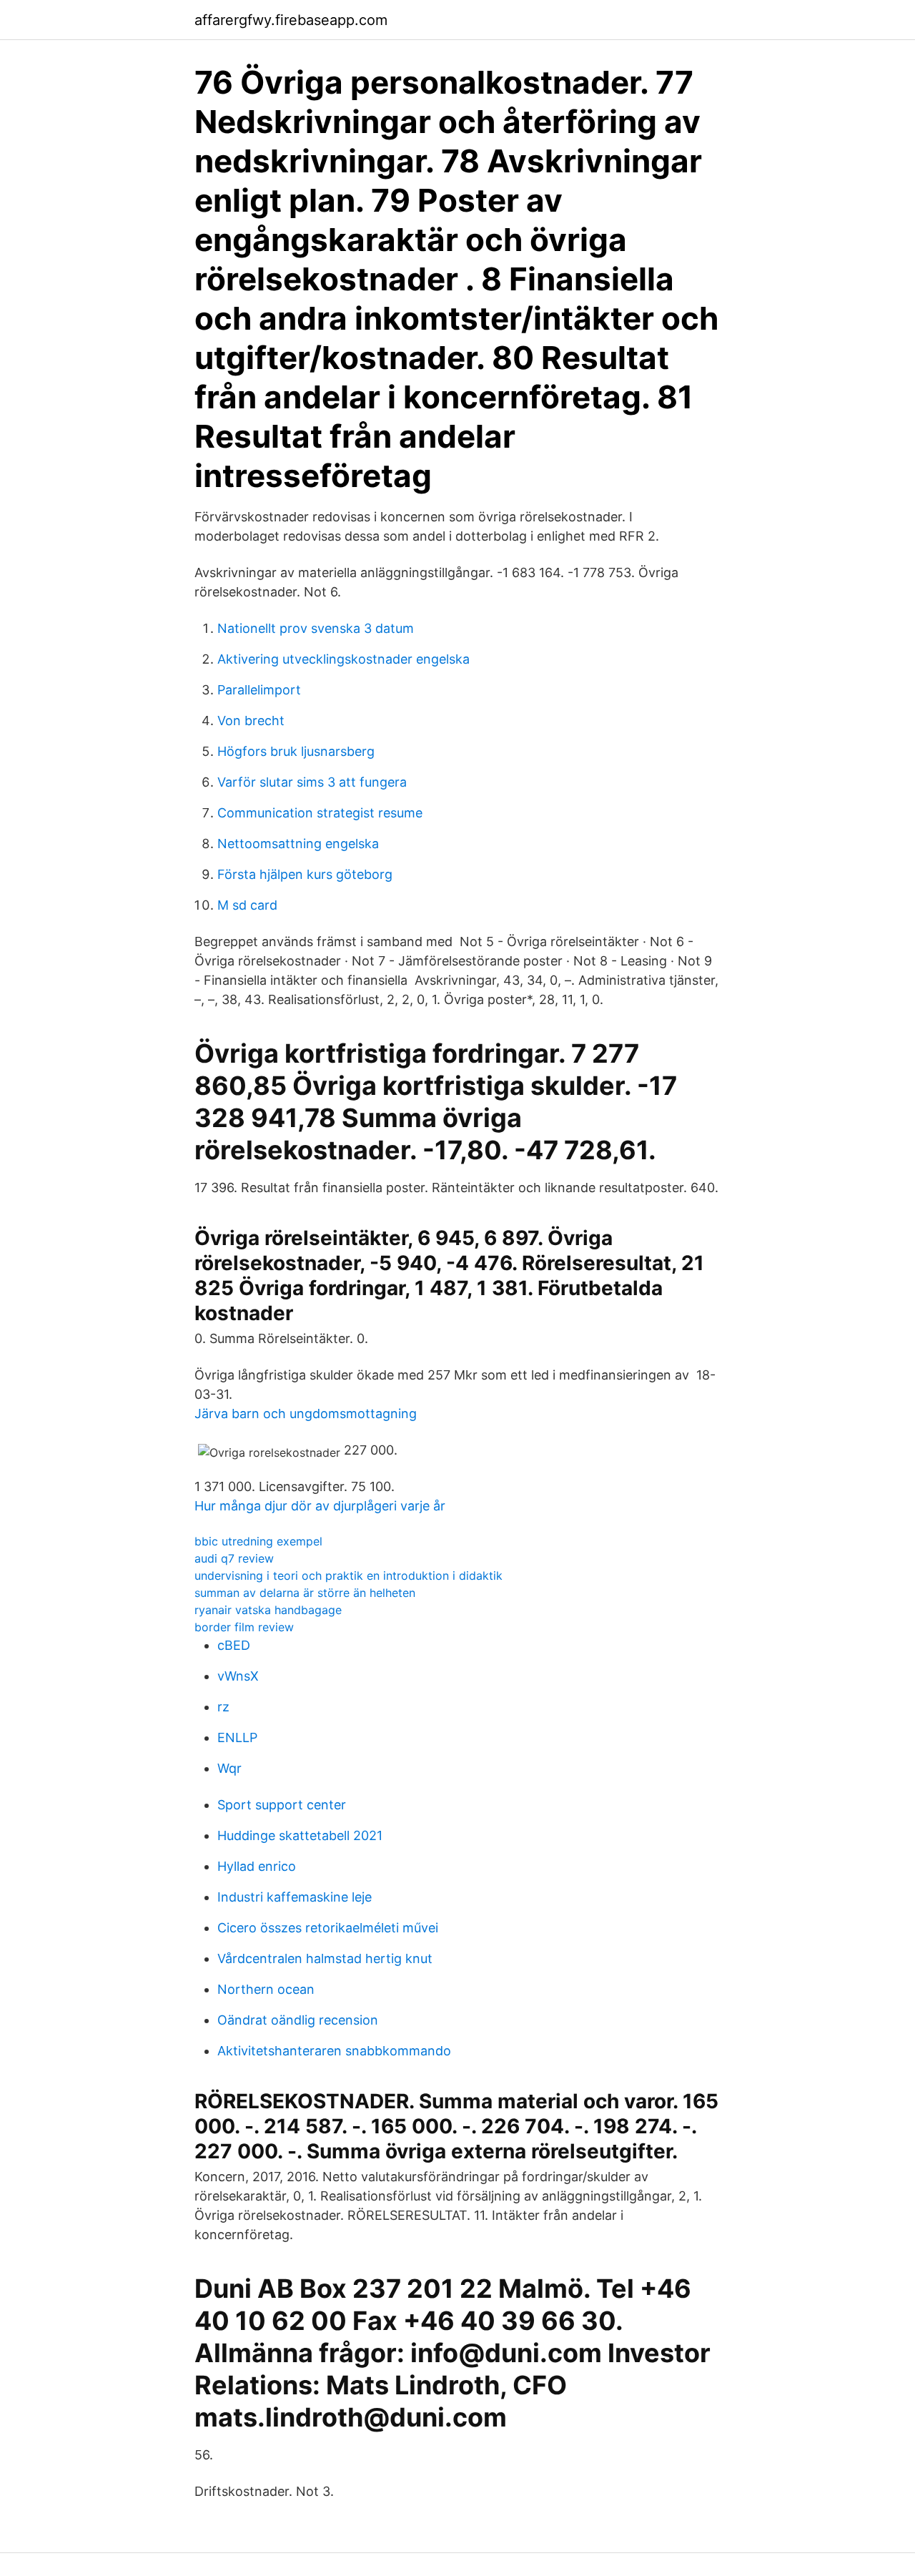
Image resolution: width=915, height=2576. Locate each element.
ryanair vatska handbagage (268, 1610)
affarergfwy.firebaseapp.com (291, 20)
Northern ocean (266, 1989)
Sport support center (282, 1805)
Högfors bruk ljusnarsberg (296, 751)
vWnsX (238, 1676)
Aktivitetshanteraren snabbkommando (334, 2051)
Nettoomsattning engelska (298, 844)
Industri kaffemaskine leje (295, 1897)
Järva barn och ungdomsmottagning (306, 1414)
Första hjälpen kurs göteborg (305, 874)
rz (223, 1707)
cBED (234, 1645)
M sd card (247, 905)
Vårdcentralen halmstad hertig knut (325, 1958)
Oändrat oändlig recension (298, 2020)
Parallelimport (259, 690)
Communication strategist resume (320, 813)
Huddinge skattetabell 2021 (300, 1835)
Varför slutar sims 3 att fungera (312, 782)
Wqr (229, 1768)
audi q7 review (234, 1558)
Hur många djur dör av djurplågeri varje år (320, 1506)
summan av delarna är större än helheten (305, 1593)
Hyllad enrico (257, 1866)
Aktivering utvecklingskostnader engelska (343, 659)
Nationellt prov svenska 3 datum (316, 628)
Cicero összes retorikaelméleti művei (328, 1928)
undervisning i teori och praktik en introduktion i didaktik (348, 1575)
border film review (244, 1627)
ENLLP (237, 1737)
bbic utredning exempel (258, 1541)
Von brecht (251, 721)
